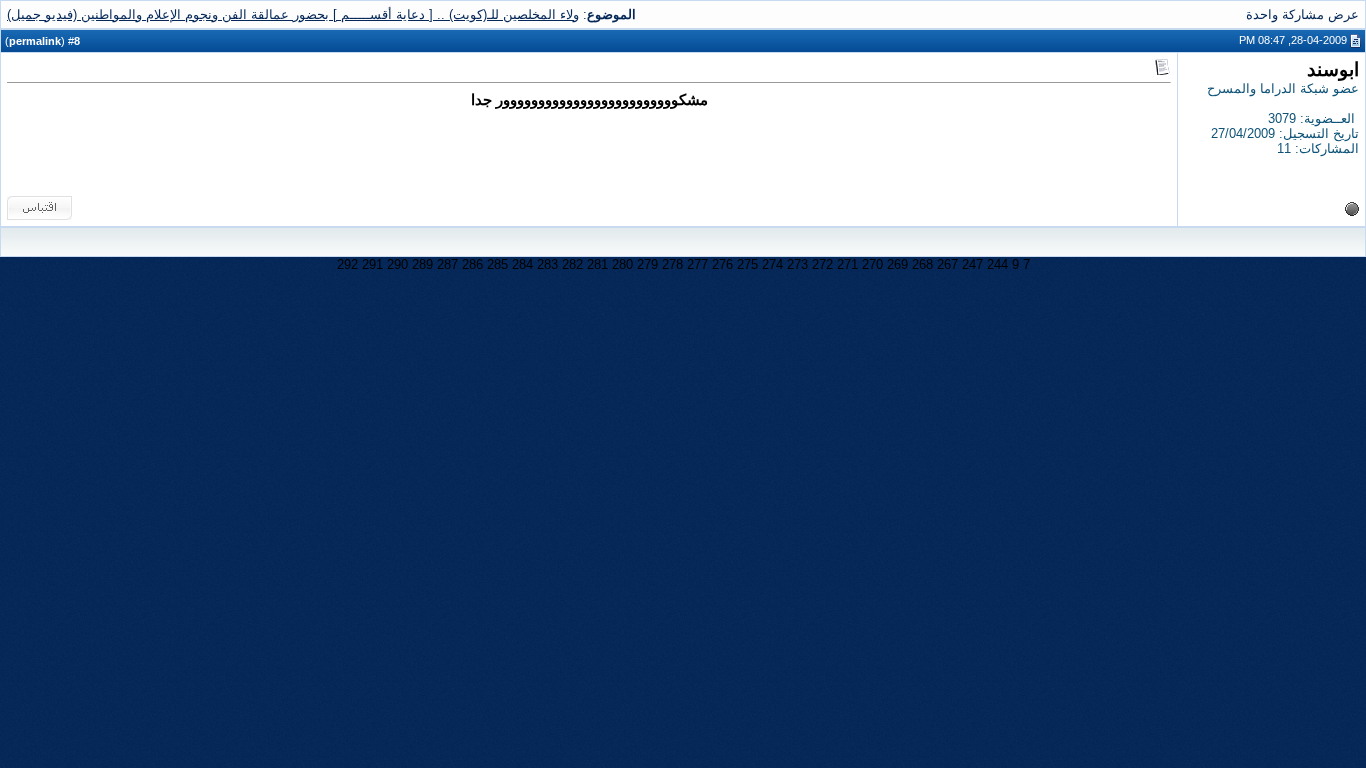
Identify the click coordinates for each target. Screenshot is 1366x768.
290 (397, 264)
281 (597, 264)
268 (922, 264)
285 (497, 264)
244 (997, 264)
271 (847, 264)
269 (897, 264)
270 (872, 264)
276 (722, 264)
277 (697, 264)
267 (947, 264)
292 (347, 264)
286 (472, 264)
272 (822, 264)
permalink (35, 41)
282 (572, 264)
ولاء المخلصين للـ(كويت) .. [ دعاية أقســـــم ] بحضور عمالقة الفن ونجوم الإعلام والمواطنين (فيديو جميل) (293, 14)
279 (647, 264)
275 (747, 264)
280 (622, 264)
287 (447, 264)
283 (547, 264)
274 (772, 264)
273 (797, 264)
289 (422, 264)
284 (522, 264)
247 (972, 264)
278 (672, 264)
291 (372, 264)
